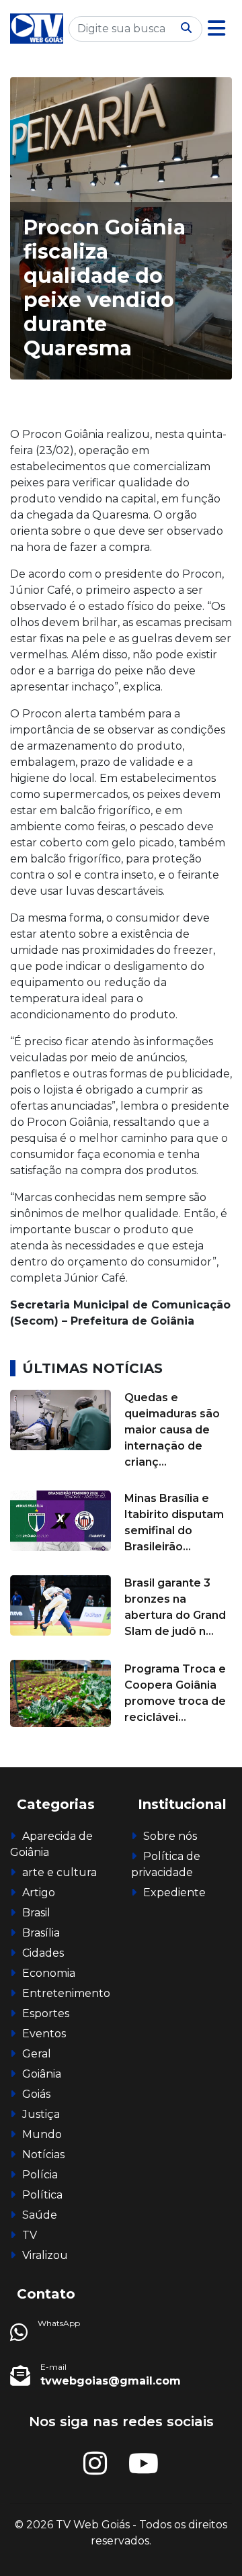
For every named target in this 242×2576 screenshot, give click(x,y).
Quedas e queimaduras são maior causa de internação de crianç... (172, 1430)
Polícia (40, 2175)
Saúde (40, 2215)
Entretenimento (66, 1993)
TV (30, 2235)
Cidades (43, 1953)
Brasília (41, 1933)
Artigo (39, 1893)
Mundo (42, 2134)
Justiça (41, 2114)
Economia (49, 1973)
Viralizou (45, 2255)
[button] (216, 29)
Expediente (174, 1893)
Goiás (36, 2094)
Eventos (44, 2034)
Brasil (36, 1913)
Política (42, 2195)
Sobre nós (170, 1836)
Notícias (43, 2155)
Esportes (46, 2013)
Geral (37, 2054)
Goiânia (42, 2074)
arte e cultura (59, 1872)
